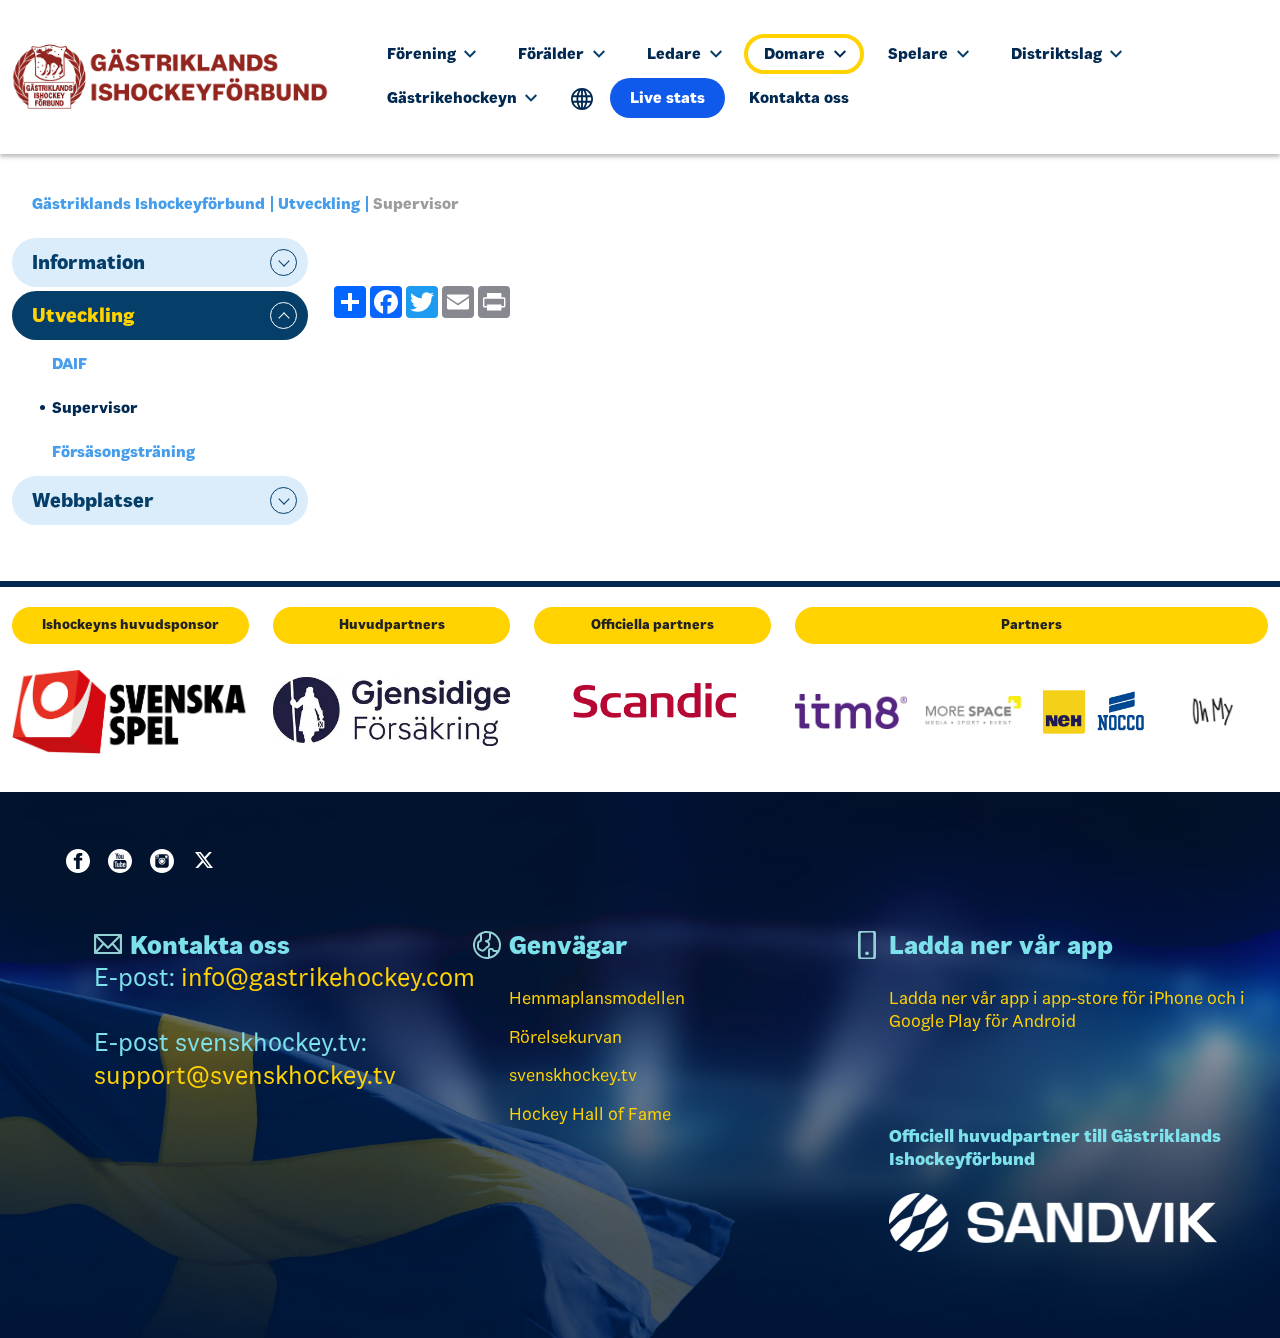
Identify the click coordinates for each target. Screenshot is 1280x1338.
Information (88, 262)
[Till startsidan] (178, 77)
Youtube (124, 861)
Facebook (82, 861)
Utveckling (319, 203)
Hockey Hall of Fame (590, 1114)
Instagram (166, 861)
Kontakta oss (799, 97)
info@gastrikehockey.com (328, 977)
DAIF (69, 363)
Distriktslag (1058, 53)
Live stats (667, 97)
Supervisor (95, 407)
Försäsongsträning (123, 451)
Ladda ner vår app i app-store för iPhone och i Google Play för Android (1067, 1009)
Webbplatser (93, 500)
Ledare (676, 53)
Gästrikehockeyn (454, 97)
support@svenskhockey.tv (245, 1075)
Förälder (553, 53)
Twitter (208, 861)
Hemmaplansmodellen (597, 998)
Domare (796, 53)
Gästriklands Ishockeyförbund (148, 203)
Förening (423, 53)
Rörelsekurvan (565, 1037)
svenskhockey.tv (573, 1075)
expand (283, 262)
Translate (582, 99)
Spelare (920, 53)
